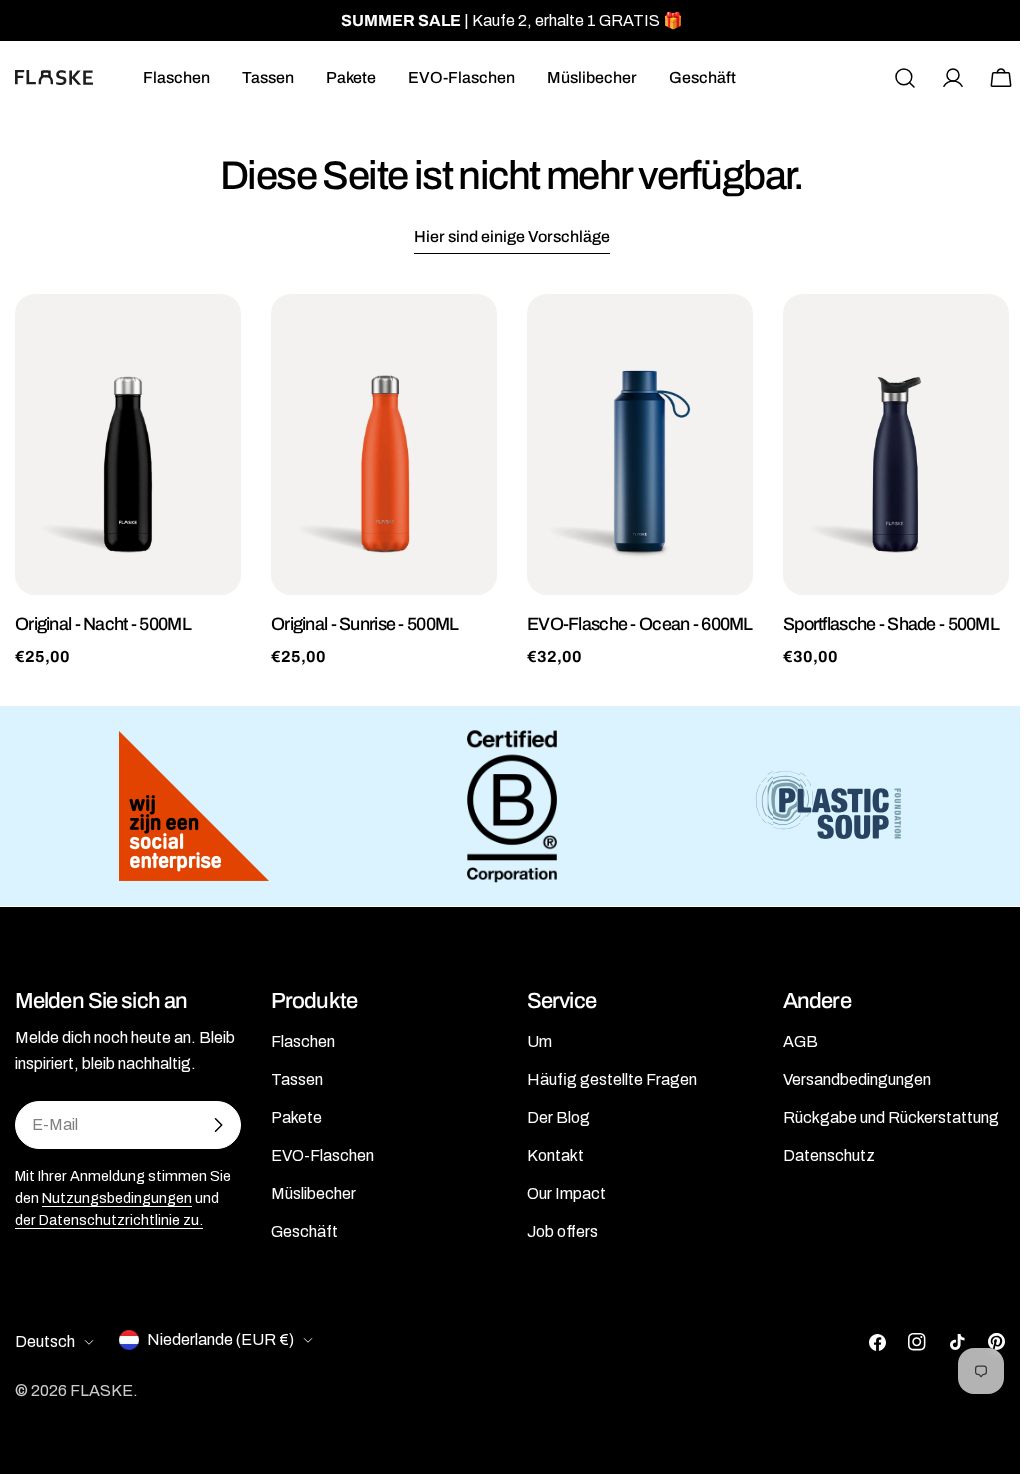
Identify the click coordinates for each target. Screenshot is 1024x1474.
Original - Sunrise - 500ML (364, 624)
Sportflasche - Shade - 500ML (891, 624)
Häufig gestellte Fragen (612, 1079)
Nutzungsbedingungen (117, 1198)
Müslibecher (313, 1193)
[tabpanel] (512, 481)
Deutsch (45, 1341)
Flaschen (303, 1041)
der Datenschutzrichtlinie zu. (109, 1220)
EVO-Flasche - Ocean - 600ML (640, 624)
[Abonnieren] (218, 1125)
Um (539, 1041)
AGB (800, 1041)
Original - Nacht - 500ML (103, 624)
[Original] (128, 444)
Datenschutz (829, 1155)
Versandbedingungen (857, 1079)
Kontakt (555, 1155)
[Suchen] (905, 78)
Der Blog (558, 1117)
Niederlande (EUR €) (220, 1339)
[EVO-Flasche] (640, 444)
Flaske (101, 1390)
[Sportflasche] (896, 444)
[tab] (512, 239)
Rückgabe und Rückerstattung (891, 1117)
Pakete (296, 1117)
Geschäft (304, 1231)
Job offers (562, 1231)
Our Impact (566, 1193)
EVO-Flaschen (322, 1155)
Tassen (297, 1079)
